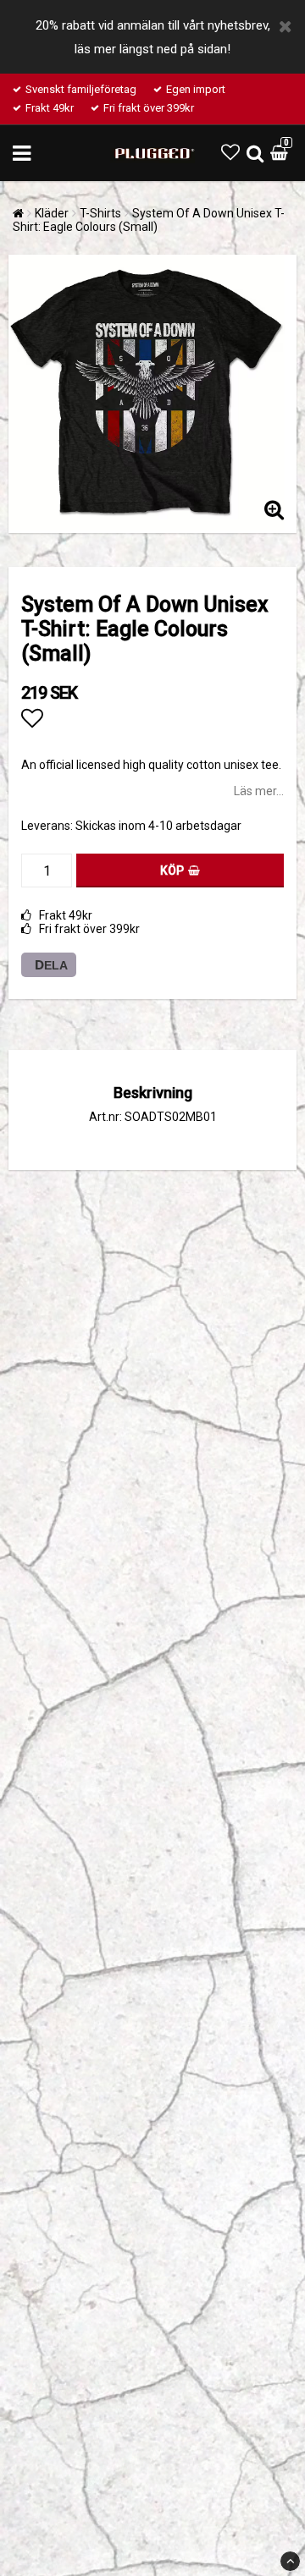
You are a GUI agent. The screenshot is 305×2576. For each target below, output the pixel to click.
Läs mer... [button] (259, 791)
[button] (230, 153)
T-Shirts (100, 213)
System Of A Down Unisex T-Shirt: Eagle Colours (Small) (149, 220)
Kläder (52, 213)
